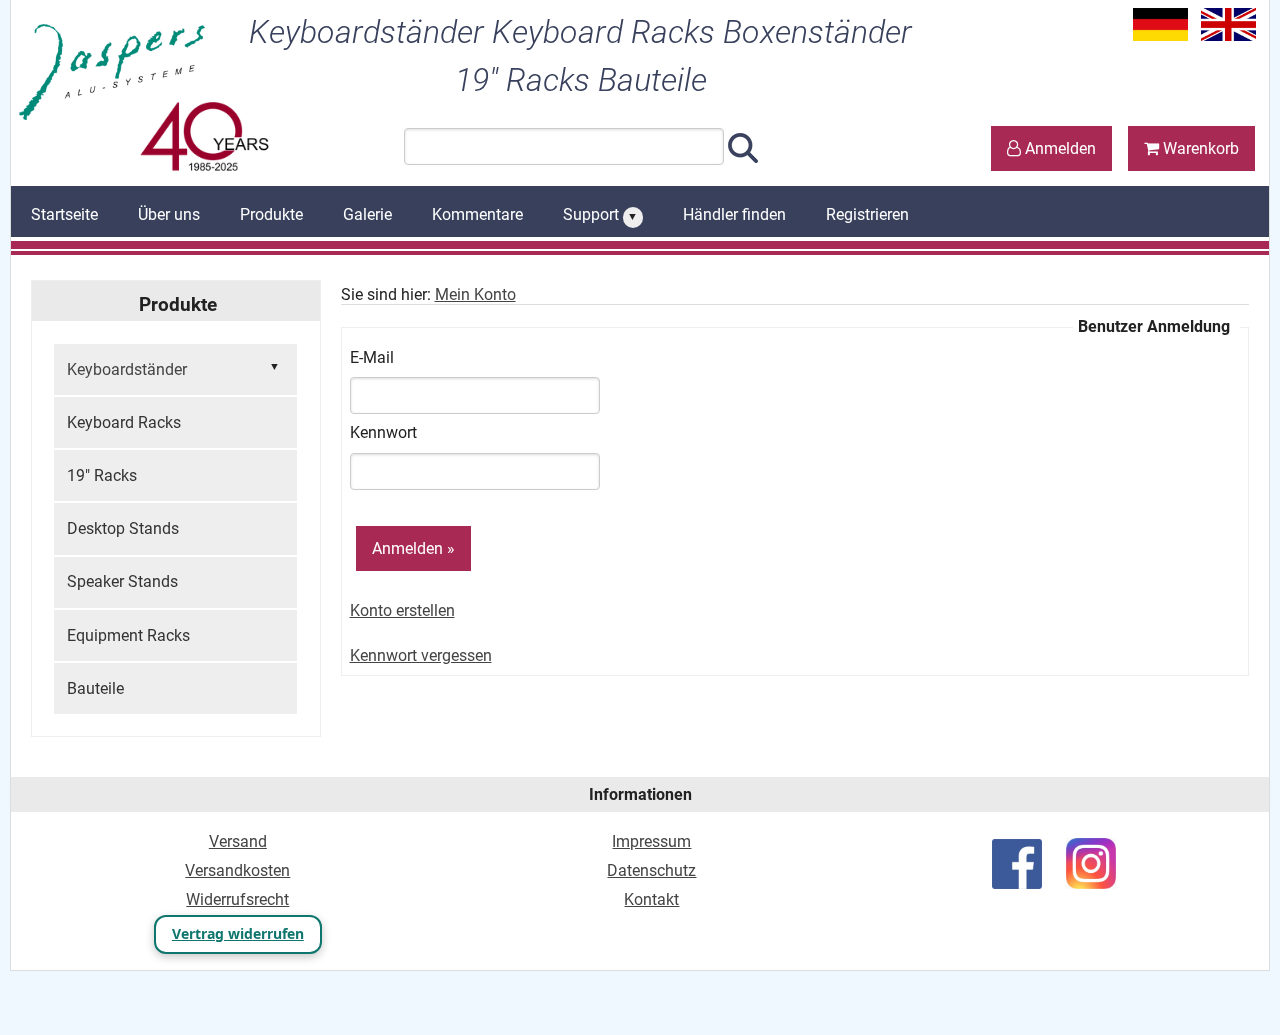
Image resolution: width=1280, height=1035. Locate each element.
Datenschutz (651, 870)
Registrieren (867, 214)
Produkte (271, 214)
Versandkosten (237, 870)
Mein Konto (475, 294)
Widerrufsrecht (237, 899)
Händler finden (734, 214)
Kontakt (651, 899)
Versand (238, 841)
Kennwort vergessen (421, 655)
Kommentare (477, 214)
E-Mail (372, 357)
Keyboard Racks (124, 422)
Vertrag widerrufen (238, 933)
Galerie (367, 214)
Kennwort (383, 432)
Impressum (651, 841)
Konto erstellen (402, 610)
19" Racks (102, 475)
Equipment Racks (128, 635)
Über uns (169, 214)
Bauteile (95, 688)
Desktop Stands (123, 528)
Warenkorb (1199, 148)
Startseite (64, 214)
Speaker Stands (122, 581)
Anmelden (1058, 148)
